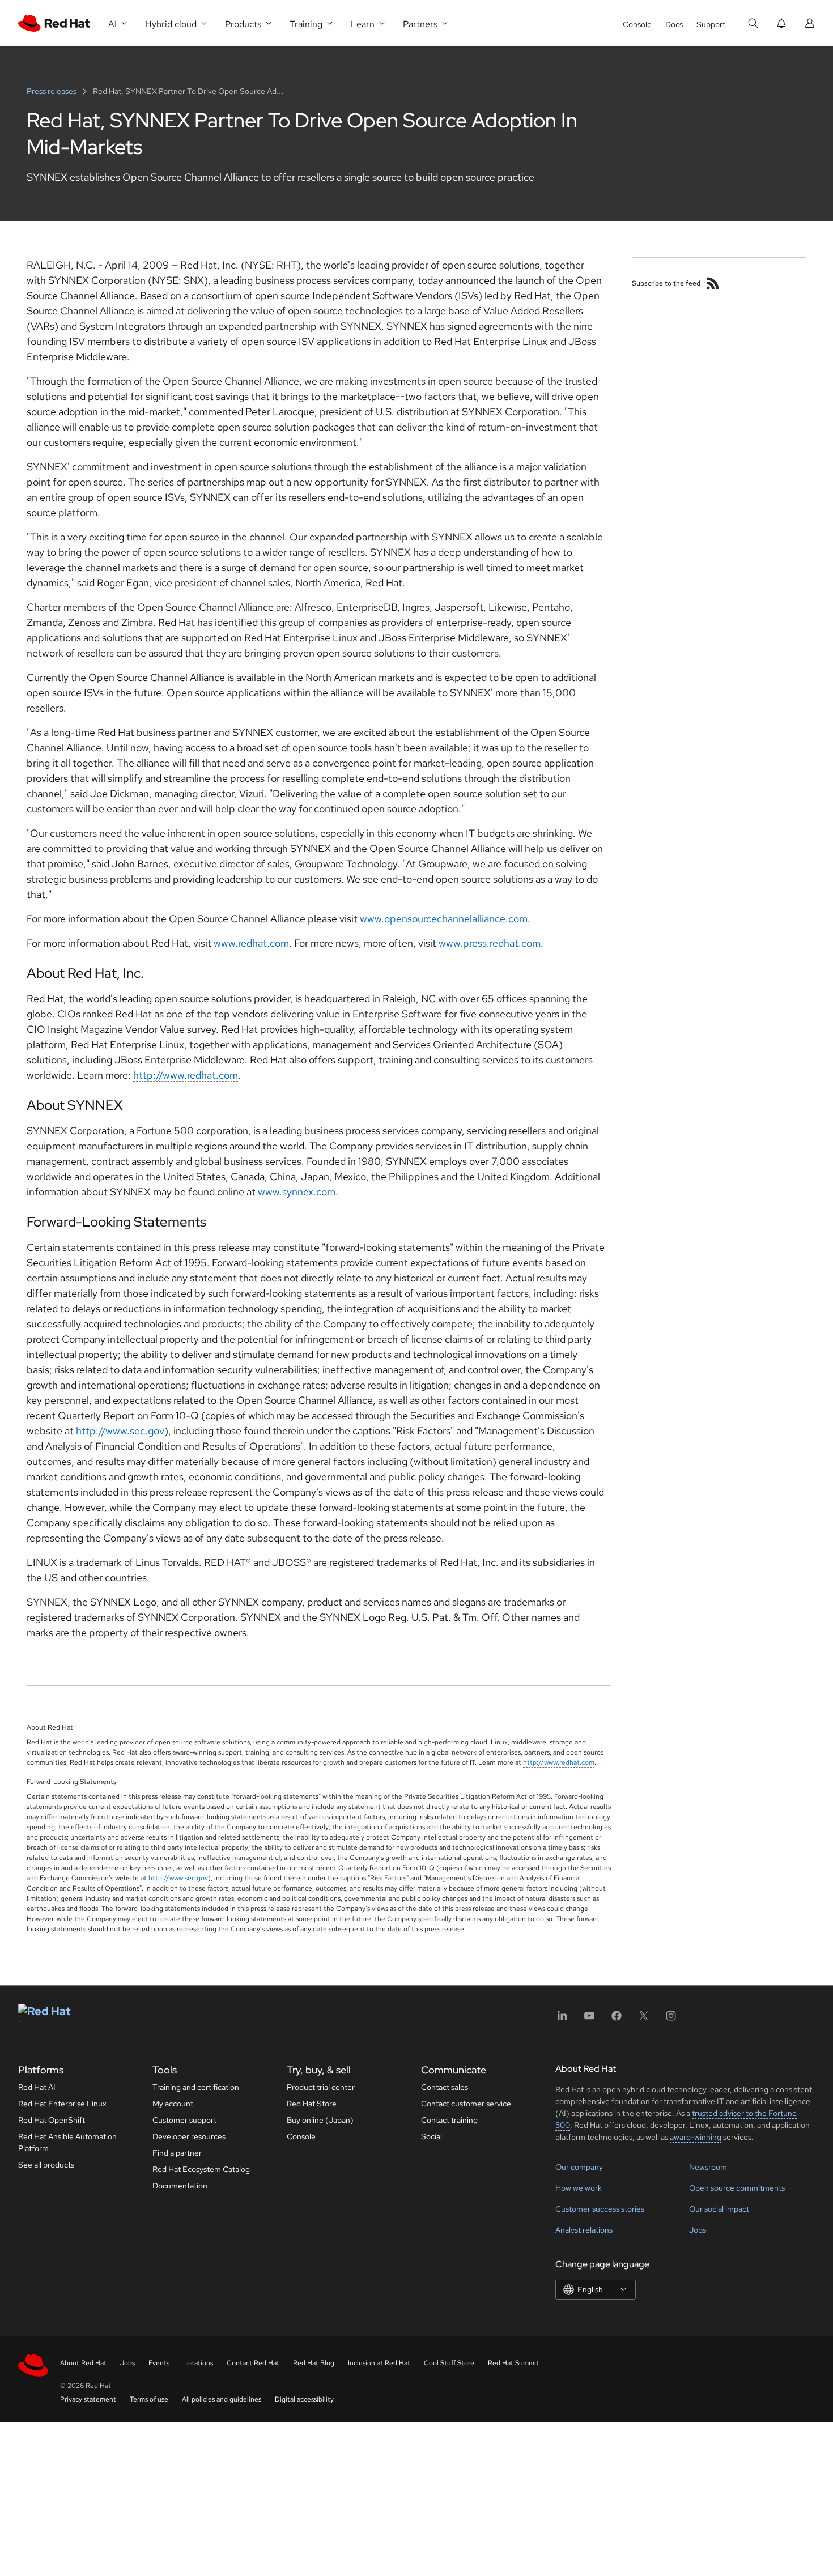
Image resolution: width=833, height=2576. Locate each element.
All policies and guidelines (222, 2399)
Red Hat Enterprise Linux (62, 2104)
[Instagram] (671, 2019)
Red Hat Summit (513, 2363)
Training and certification (196, 2087)
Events (159, 2363)
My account (173, 2104)
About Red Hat (83, 2363)
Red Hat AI (37, 2087)
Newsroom (708, 2167)
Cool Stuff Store (449, 2363)
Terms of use (149, 2399)
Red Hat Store (312, 2104)
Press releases (52, 91)
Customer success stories (600, 2209)
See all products (46, 2165)
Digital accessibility (304, 2399)
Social (432, 2136)
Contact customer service (466, 2104)
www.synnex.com (297, 1192)
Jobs (698, 2230)
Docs (674, 24)
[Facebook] (617, 2019)
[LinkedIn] (562, 2019)
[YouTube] (589, 2019)
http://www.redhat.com (186, 1075)
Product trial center (321, 2087)
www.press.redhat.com (490, 943)
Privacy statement (88, 2399)
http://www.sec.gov (120, 1431)
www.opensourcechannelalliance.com (444, 919)
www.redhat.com (251, 943)
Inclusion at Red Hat (379, 2363)
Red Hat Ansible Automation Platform (67, 2142)
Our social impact (719, 2209)
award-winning (696, 2137)
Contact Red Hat (253, 2363)
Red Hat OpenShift (52, 2120)
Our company (579, 2167)
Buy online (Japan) (320, 2120)
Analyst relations (584, 2230)
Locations (198, 2363)
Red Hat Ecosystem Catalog (201, 2169)
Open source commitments (737, 2188)
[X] (644, 2019)
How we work (579, 2188)
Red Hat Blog (314, 2363)
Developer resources (189, 2136)
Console (637, 24)
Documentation (180, 2186)
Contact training (449, 2120)
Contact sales (445, 2087)
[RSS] (713, 283)
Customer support (184, 2120)
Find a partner (177, 2153)
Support (711, 24)
